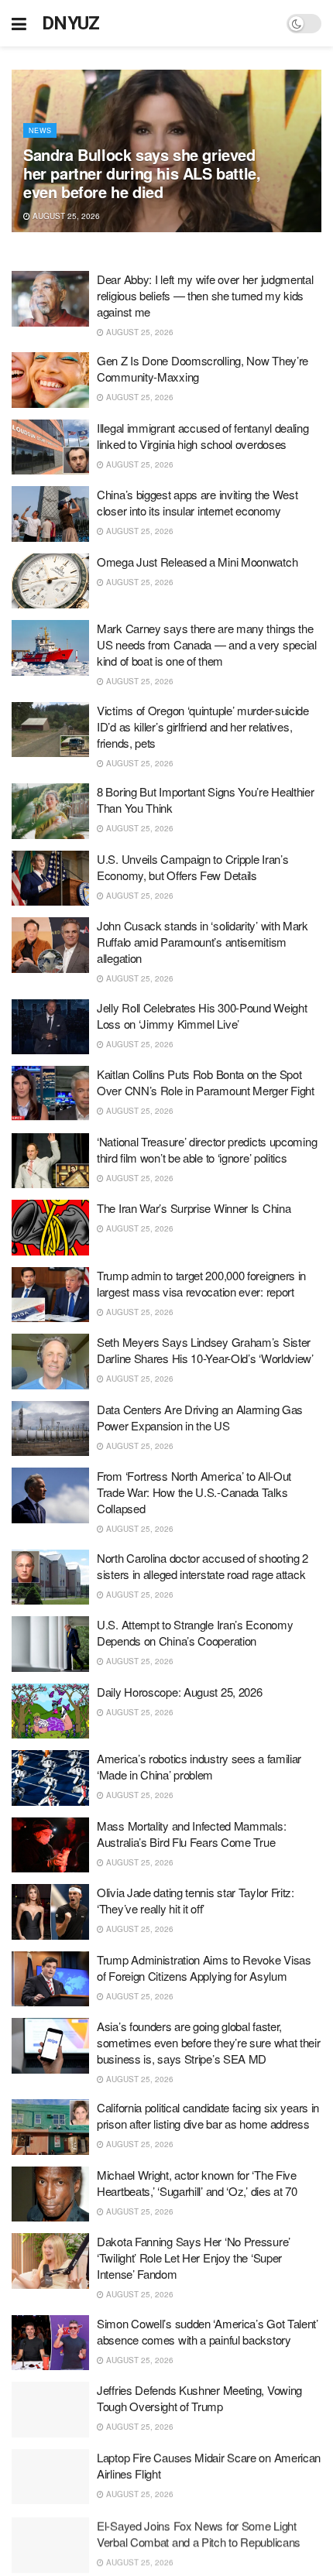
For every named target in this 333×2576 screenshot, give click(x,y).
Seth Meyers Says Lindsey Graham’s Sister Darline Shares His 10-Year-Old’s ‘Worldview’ (205, 1350)
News (40, 130)
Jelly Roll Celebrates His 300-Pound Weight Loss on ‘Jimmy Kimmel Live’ (202, 1016)
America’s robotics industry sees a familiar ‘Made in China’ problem (199, 1766)
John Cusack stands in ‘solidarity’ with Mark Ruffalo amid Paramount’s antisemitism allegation (203, 942)
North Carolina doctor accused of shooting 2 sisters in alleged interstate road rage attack (203, 1566)
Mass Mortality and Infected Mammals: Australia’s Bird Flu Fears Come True (191, 1834)
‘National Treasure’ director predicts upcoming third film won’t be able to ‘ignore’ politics (207, 1149)
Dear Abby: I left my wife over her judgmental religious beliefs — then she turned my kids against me (205, 295)
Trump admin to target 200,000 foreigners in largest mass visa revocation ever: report (201, 1283)
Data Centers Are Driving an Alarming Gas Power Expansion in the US (200, 1417)
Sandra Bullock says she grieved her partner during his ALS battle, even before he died (142, 173)
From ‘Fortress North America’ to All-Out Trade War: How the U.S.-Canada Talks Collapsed (194, 1492)
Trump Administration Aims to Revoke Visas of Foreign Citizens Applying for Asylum (204, 1968)
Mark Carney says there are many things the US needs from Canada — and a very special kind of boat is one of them (207, 644)
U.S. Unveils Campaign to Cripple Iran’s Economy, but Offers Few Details (192, 867)
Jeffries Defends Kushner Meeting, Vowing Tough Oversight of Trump (199, 2398)
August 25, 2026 (65, 216)
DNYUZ (71, 23)
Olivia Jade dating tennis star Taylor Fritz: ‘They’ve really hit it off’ (196, 1900)
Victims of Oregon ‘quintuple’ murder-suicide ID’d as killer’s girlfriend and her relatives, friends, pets (203, 726)
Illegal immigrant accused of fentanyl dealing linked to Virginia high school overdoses (203, 436)
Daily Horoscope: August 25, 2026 (179, 1692)
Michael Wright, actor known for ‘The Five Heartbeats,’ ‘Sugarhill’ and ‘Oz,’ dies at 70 (197, 2183)
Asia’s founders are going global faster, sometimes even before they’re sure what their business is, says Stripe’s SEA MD (209, 2042)
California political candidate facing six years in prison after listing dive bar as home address (208, 2115)
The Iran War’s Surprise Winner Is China (194, 1208)
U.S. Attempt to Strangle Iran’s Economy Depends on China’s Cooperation (195, 1632)
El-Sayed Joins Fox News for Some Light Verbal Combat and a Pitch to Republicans (199, 2532)
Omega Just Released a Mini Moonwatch (197, 562)
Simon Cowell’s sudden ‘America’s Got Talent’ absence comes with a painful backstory (208, 2331)
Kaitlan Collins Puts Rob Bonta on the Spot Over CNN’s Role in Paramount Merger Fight (206, 1082)
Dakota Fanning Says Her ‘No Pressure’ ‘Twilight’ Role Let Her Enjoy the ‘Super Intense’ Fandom (194, 2257)
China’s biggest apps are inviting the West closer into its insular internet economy (197, 502)
